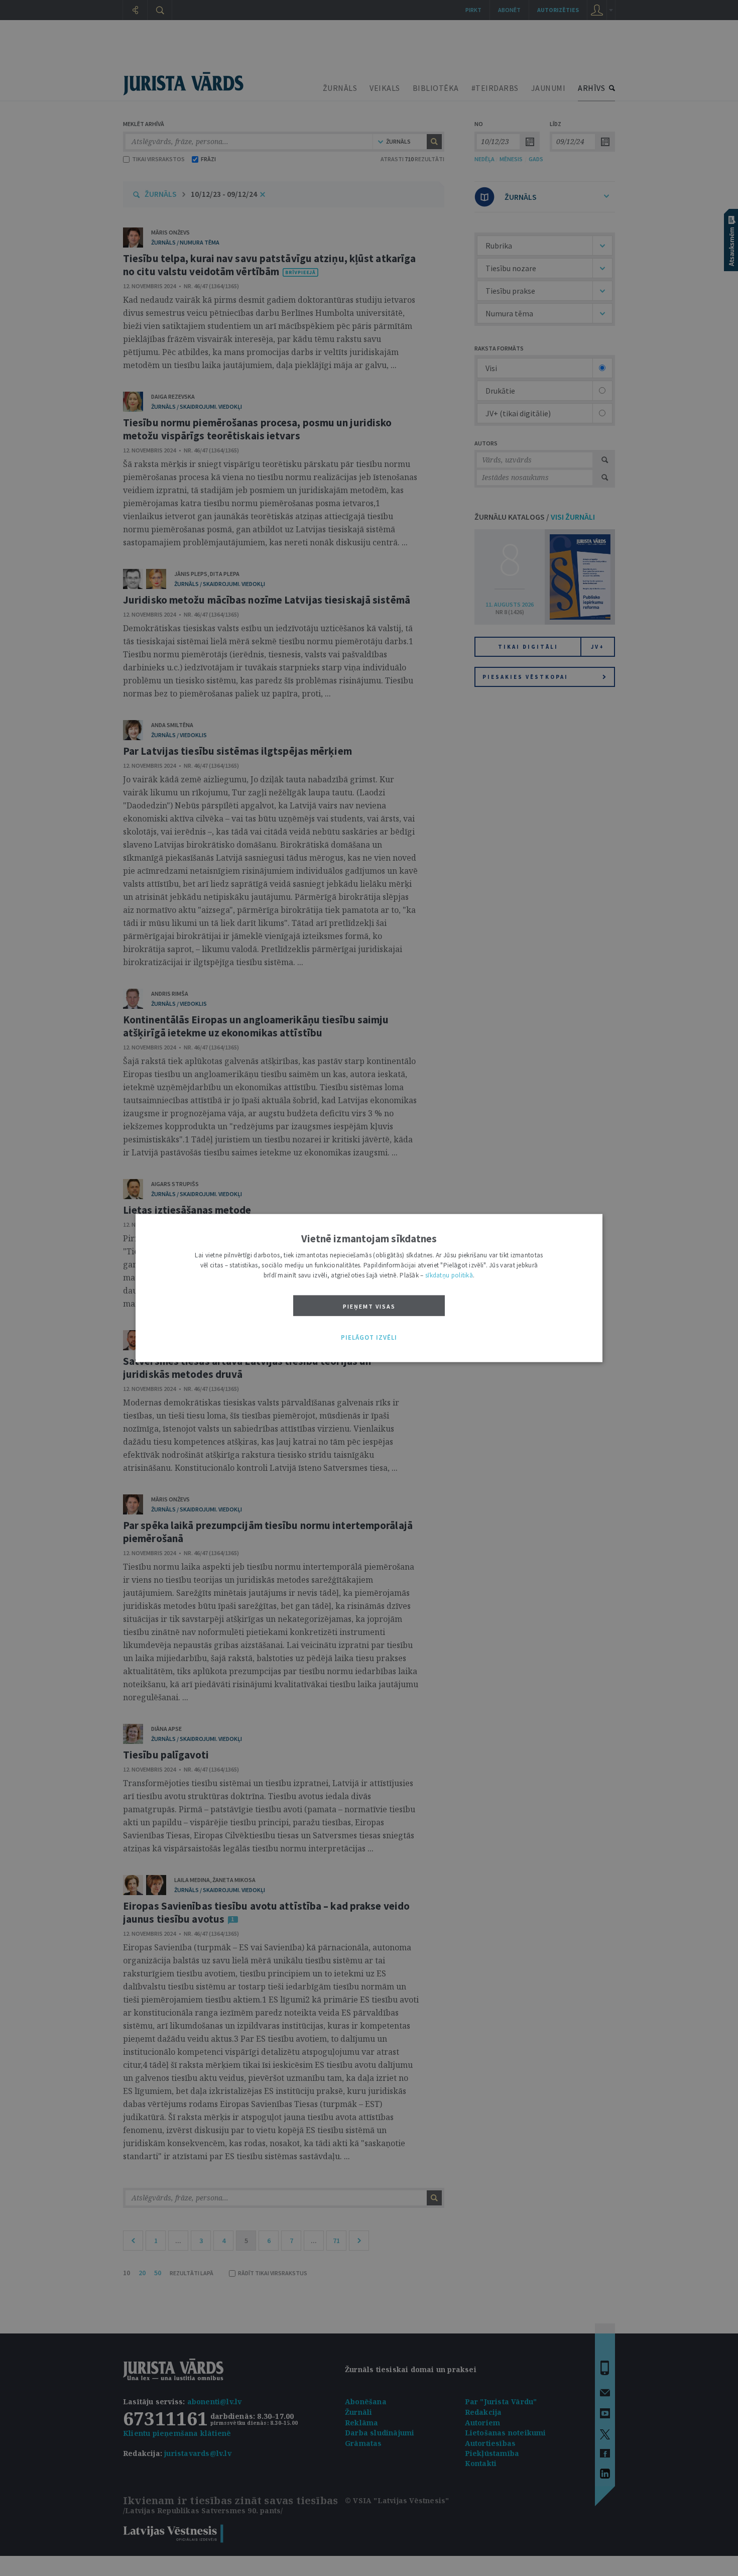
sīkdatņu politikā (449, 1275)
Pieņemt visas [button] (369, 1306)
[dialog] (369, 1288)
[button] (369, 1338)
